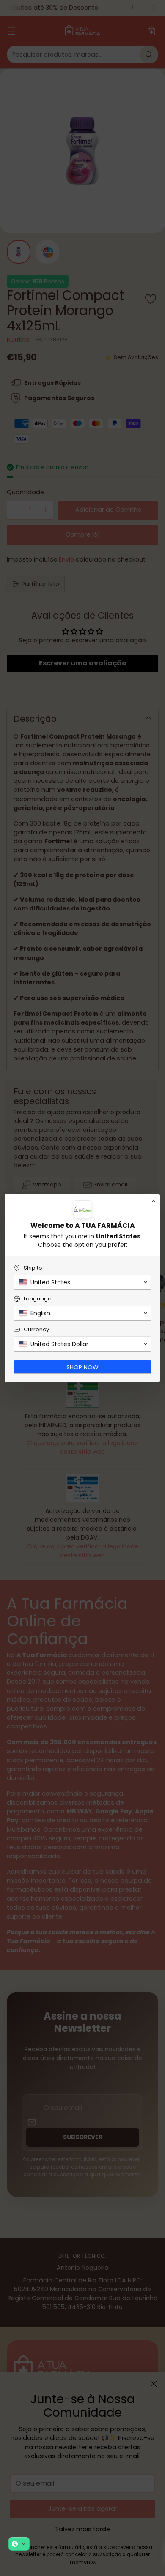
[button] (19, 2544)
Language (38, 1299)
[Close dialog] (154, 1200)
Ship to (33, 1268)
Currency (36, 1329)
